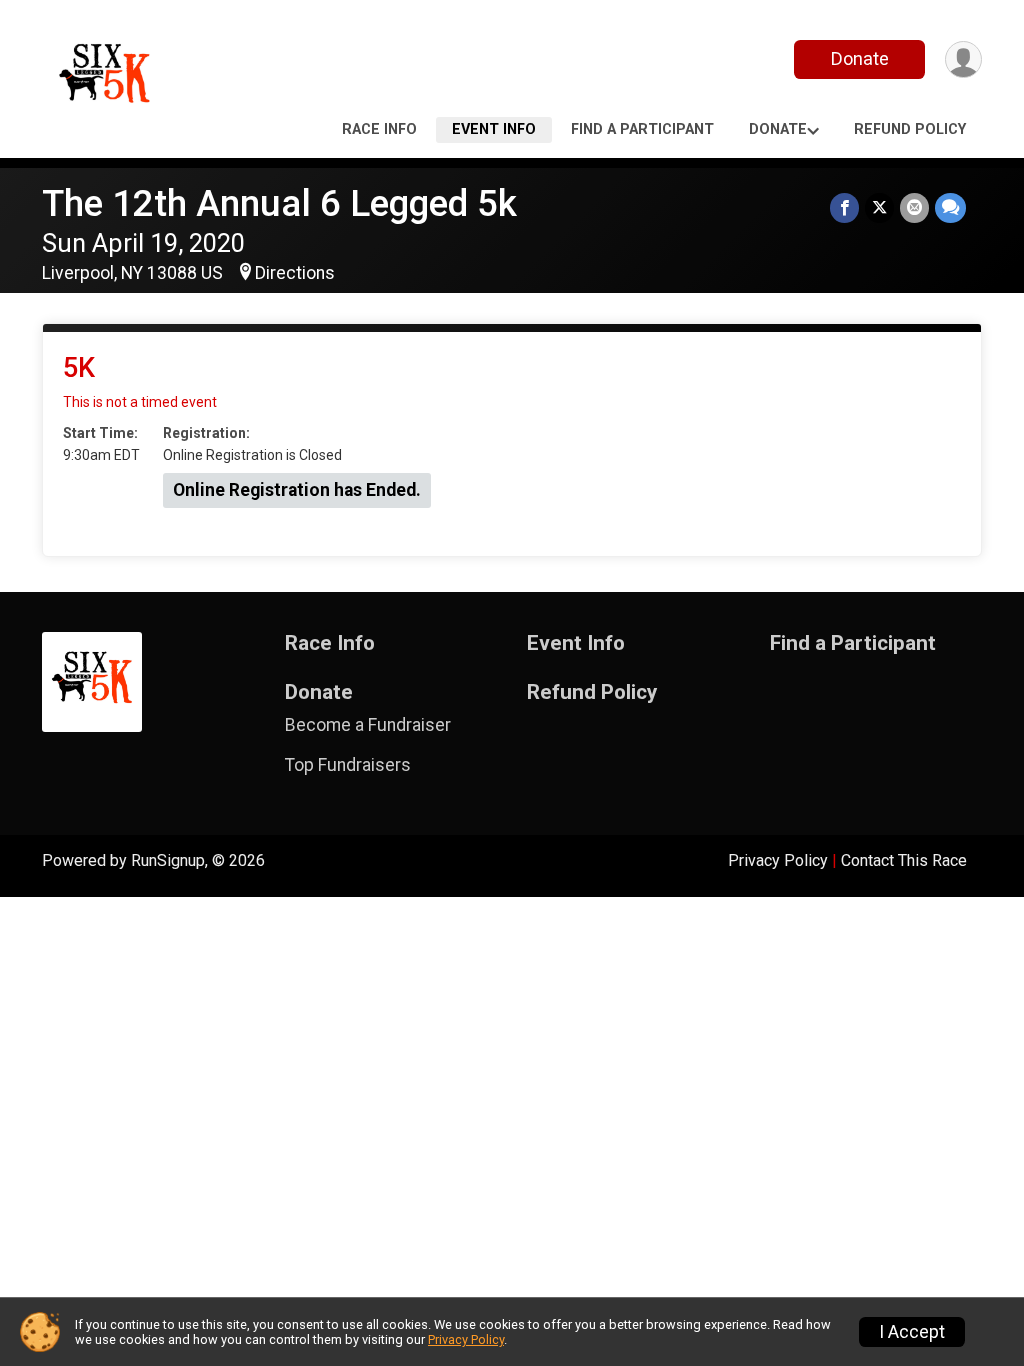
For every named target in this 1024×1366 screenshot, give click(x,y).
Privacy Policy (778, 860)
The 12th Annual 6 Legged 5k (279, 203)
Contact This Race (904, 860)
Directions (295, 273)
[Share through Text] (950, 207)
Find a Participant (642, 129)
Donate (860, 58)
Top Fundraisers (348, 765)
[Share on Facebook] (844, 207)
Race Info (379, 129)
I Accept (912, 1332)
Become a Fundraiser (368, 725)
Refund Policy (910, 129)
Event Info (494, 129)
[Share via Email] (914, 207)
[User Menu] (963, 59)
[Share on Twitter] (879, 207)
